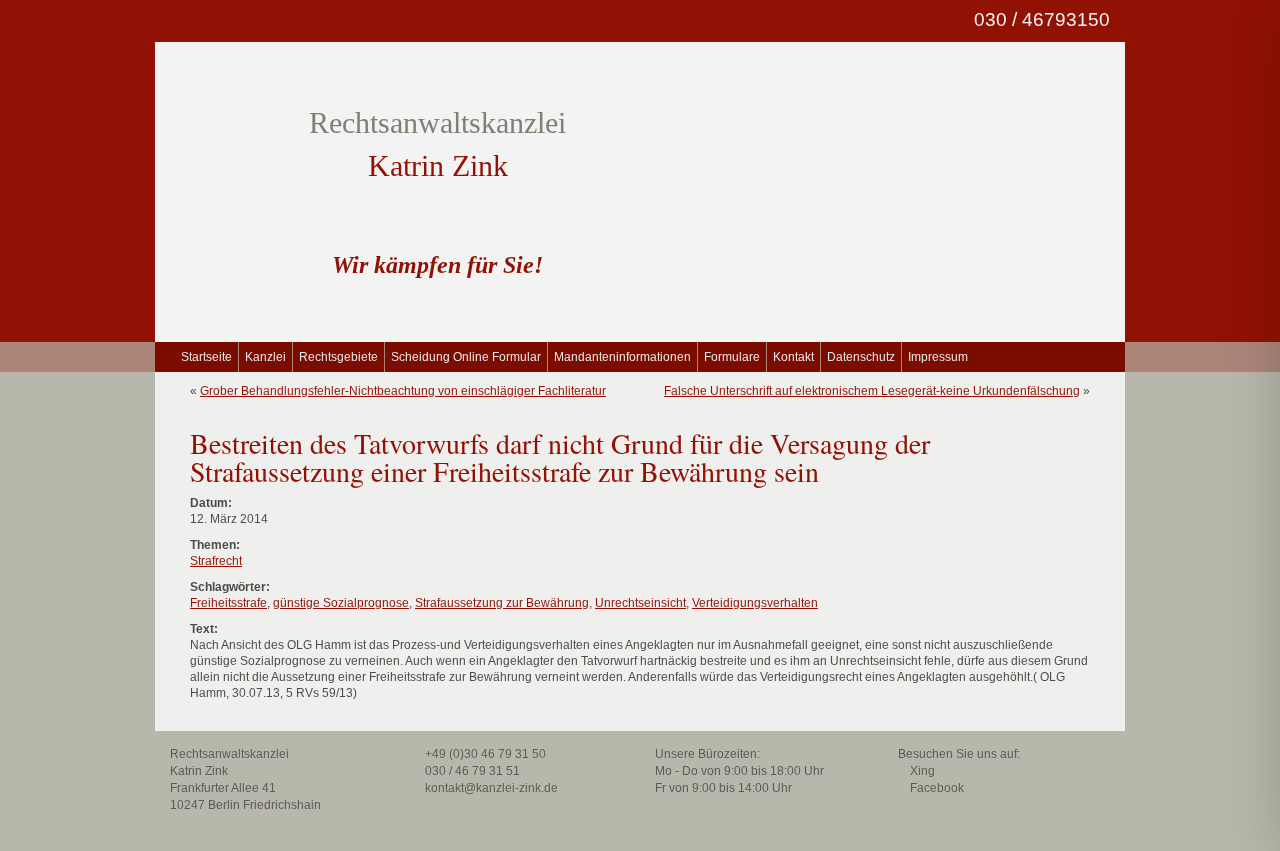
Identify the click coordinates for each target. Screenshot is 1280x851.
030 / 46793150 (1039, 19)
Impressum (938, 357)
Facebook (935, 788)
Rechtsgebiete (338, 357)
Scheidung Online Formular (466, 357)
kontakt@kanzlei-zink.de (490, 788)
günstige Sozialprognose (341, 603)
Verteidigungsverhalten (755, 603)
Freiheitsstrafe (228, 603)
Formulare (732, 357)
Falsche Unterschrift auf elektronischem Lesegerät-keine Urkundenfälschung (872, 391)
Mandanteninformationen (622, 357)
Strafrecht (216, 561)
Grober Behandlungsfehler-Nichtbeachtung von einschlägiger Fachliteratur (403, 391)
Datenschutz (861, 357)
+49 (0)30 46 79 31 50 (484, 754)
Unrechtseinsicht (640, 603)
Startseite (206, 357)
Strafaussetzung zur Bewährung (502, 603)
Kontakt (793, 357)
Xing (921, 771)
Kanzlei (265, 357)
